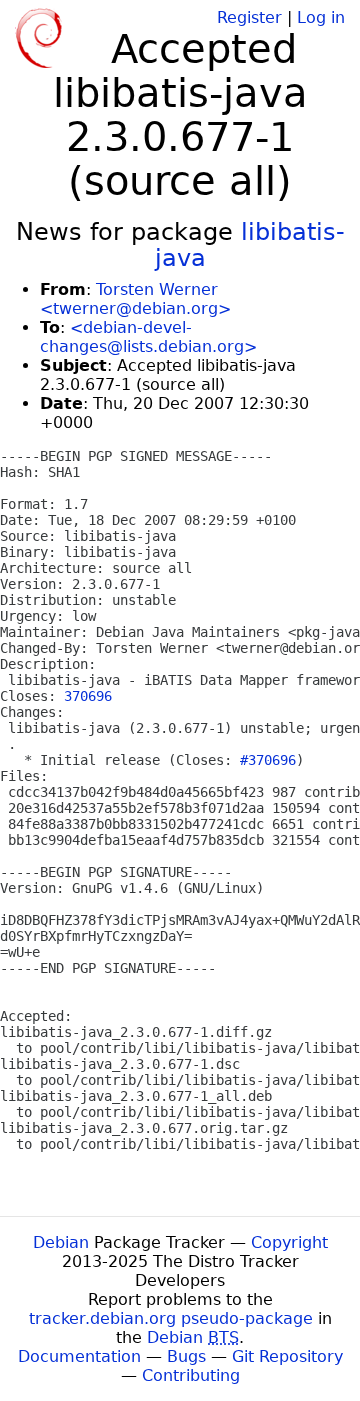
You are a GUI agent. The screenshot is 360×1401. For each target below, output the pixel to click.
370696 (88, 696)
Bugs (186, 1356)
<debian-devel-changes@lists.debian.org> (148, 337)
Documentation (79, 1356)
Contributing (191, 1375)
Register (249, 17)
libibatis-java (250, 245)
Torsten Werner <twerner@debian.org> (135, 299)
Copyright (289, 1242)
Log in (321, 17)
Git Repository (287, 1356)
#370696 (268, 760)
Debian (61, 1242)
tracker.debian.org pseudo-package (171, 1318)
